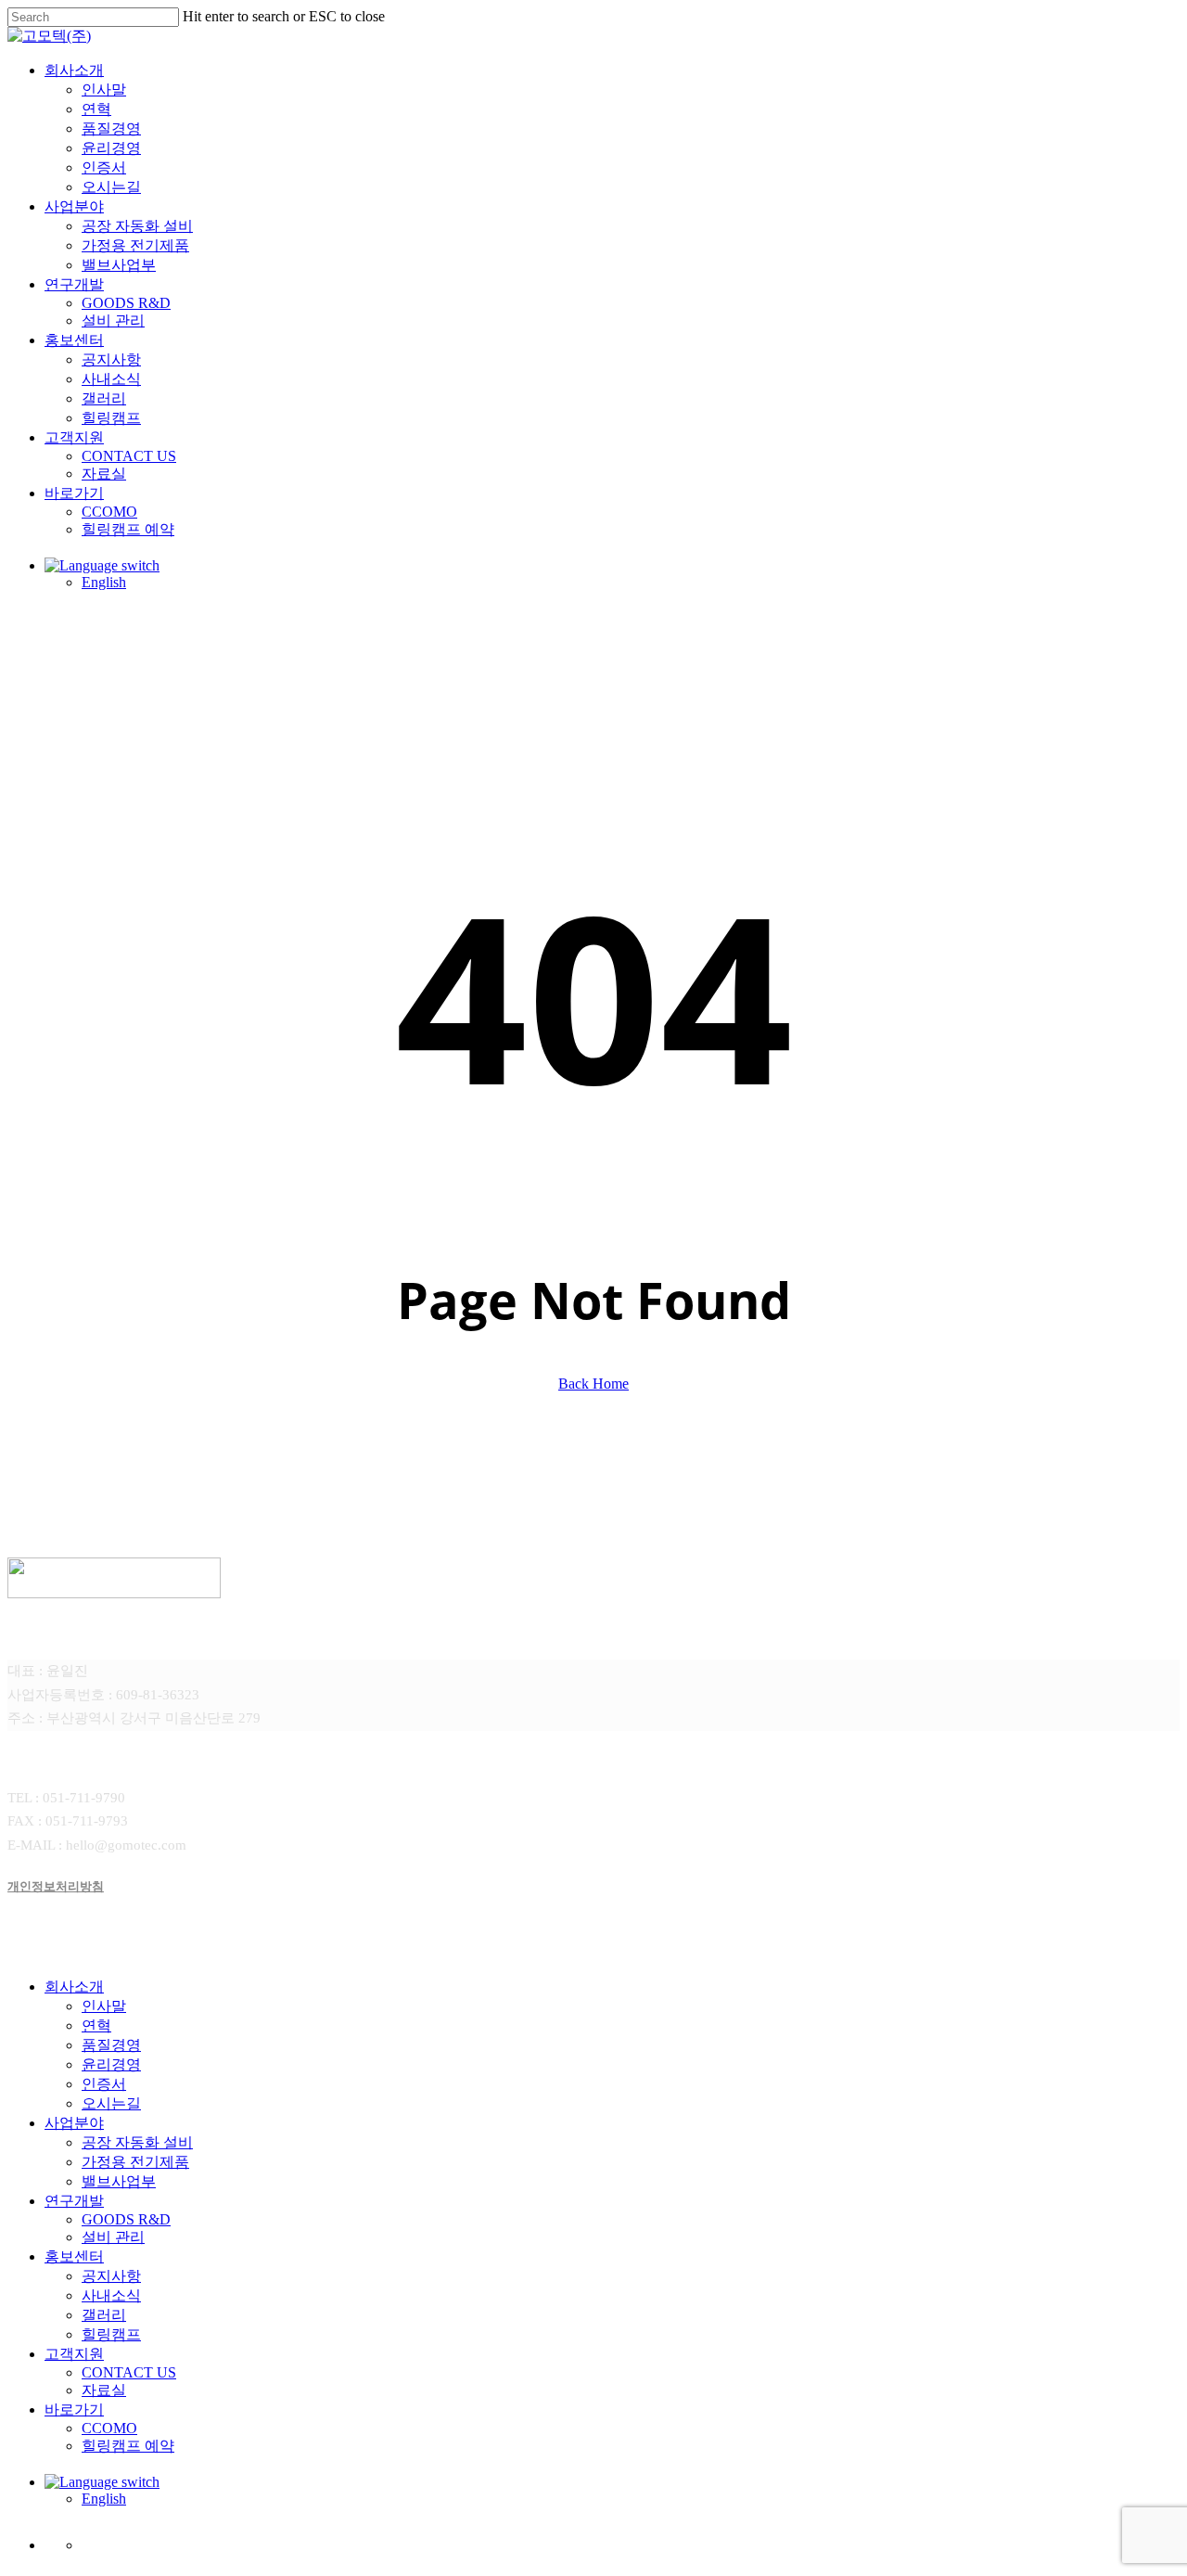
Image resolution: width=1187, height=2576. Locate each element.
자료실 (104, 2390)
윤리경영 (111, 2064)
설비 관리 (113, 2237)
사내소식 (111, 2295)
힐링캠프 (111, 2334)
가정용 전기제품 (135, 2162)
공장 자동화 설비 (137, 2142)
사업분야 (74, 2123)
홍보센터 (74, 2256)
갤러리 (104, 2315)
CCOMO (109, 2428)
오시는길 (111, 2103)
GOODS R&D (126, 2219)
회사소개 (74, 1986)
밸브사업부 (119, 2181)
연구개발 (74, 2201)
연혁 (96, 2025)
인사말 (104, 2006)
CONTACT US (129, 2372)
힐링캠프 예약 (128, 2446)
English (104, 2499)
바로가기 (74, 2409)
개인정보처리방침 (56, 1886)
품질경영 (111, 2045)
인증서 (104, 2084)
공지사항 (111, 2276)
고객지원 (74, 2354)
